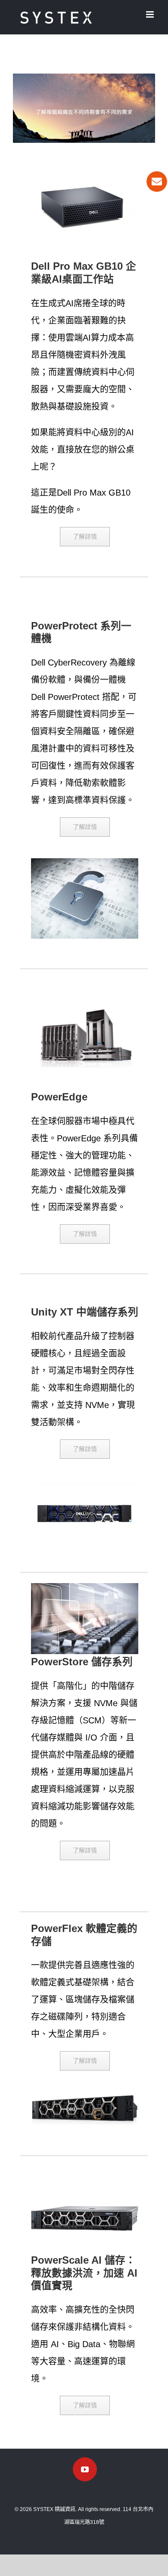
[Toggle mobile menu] (151, 14)
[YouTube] (85, 2469)
